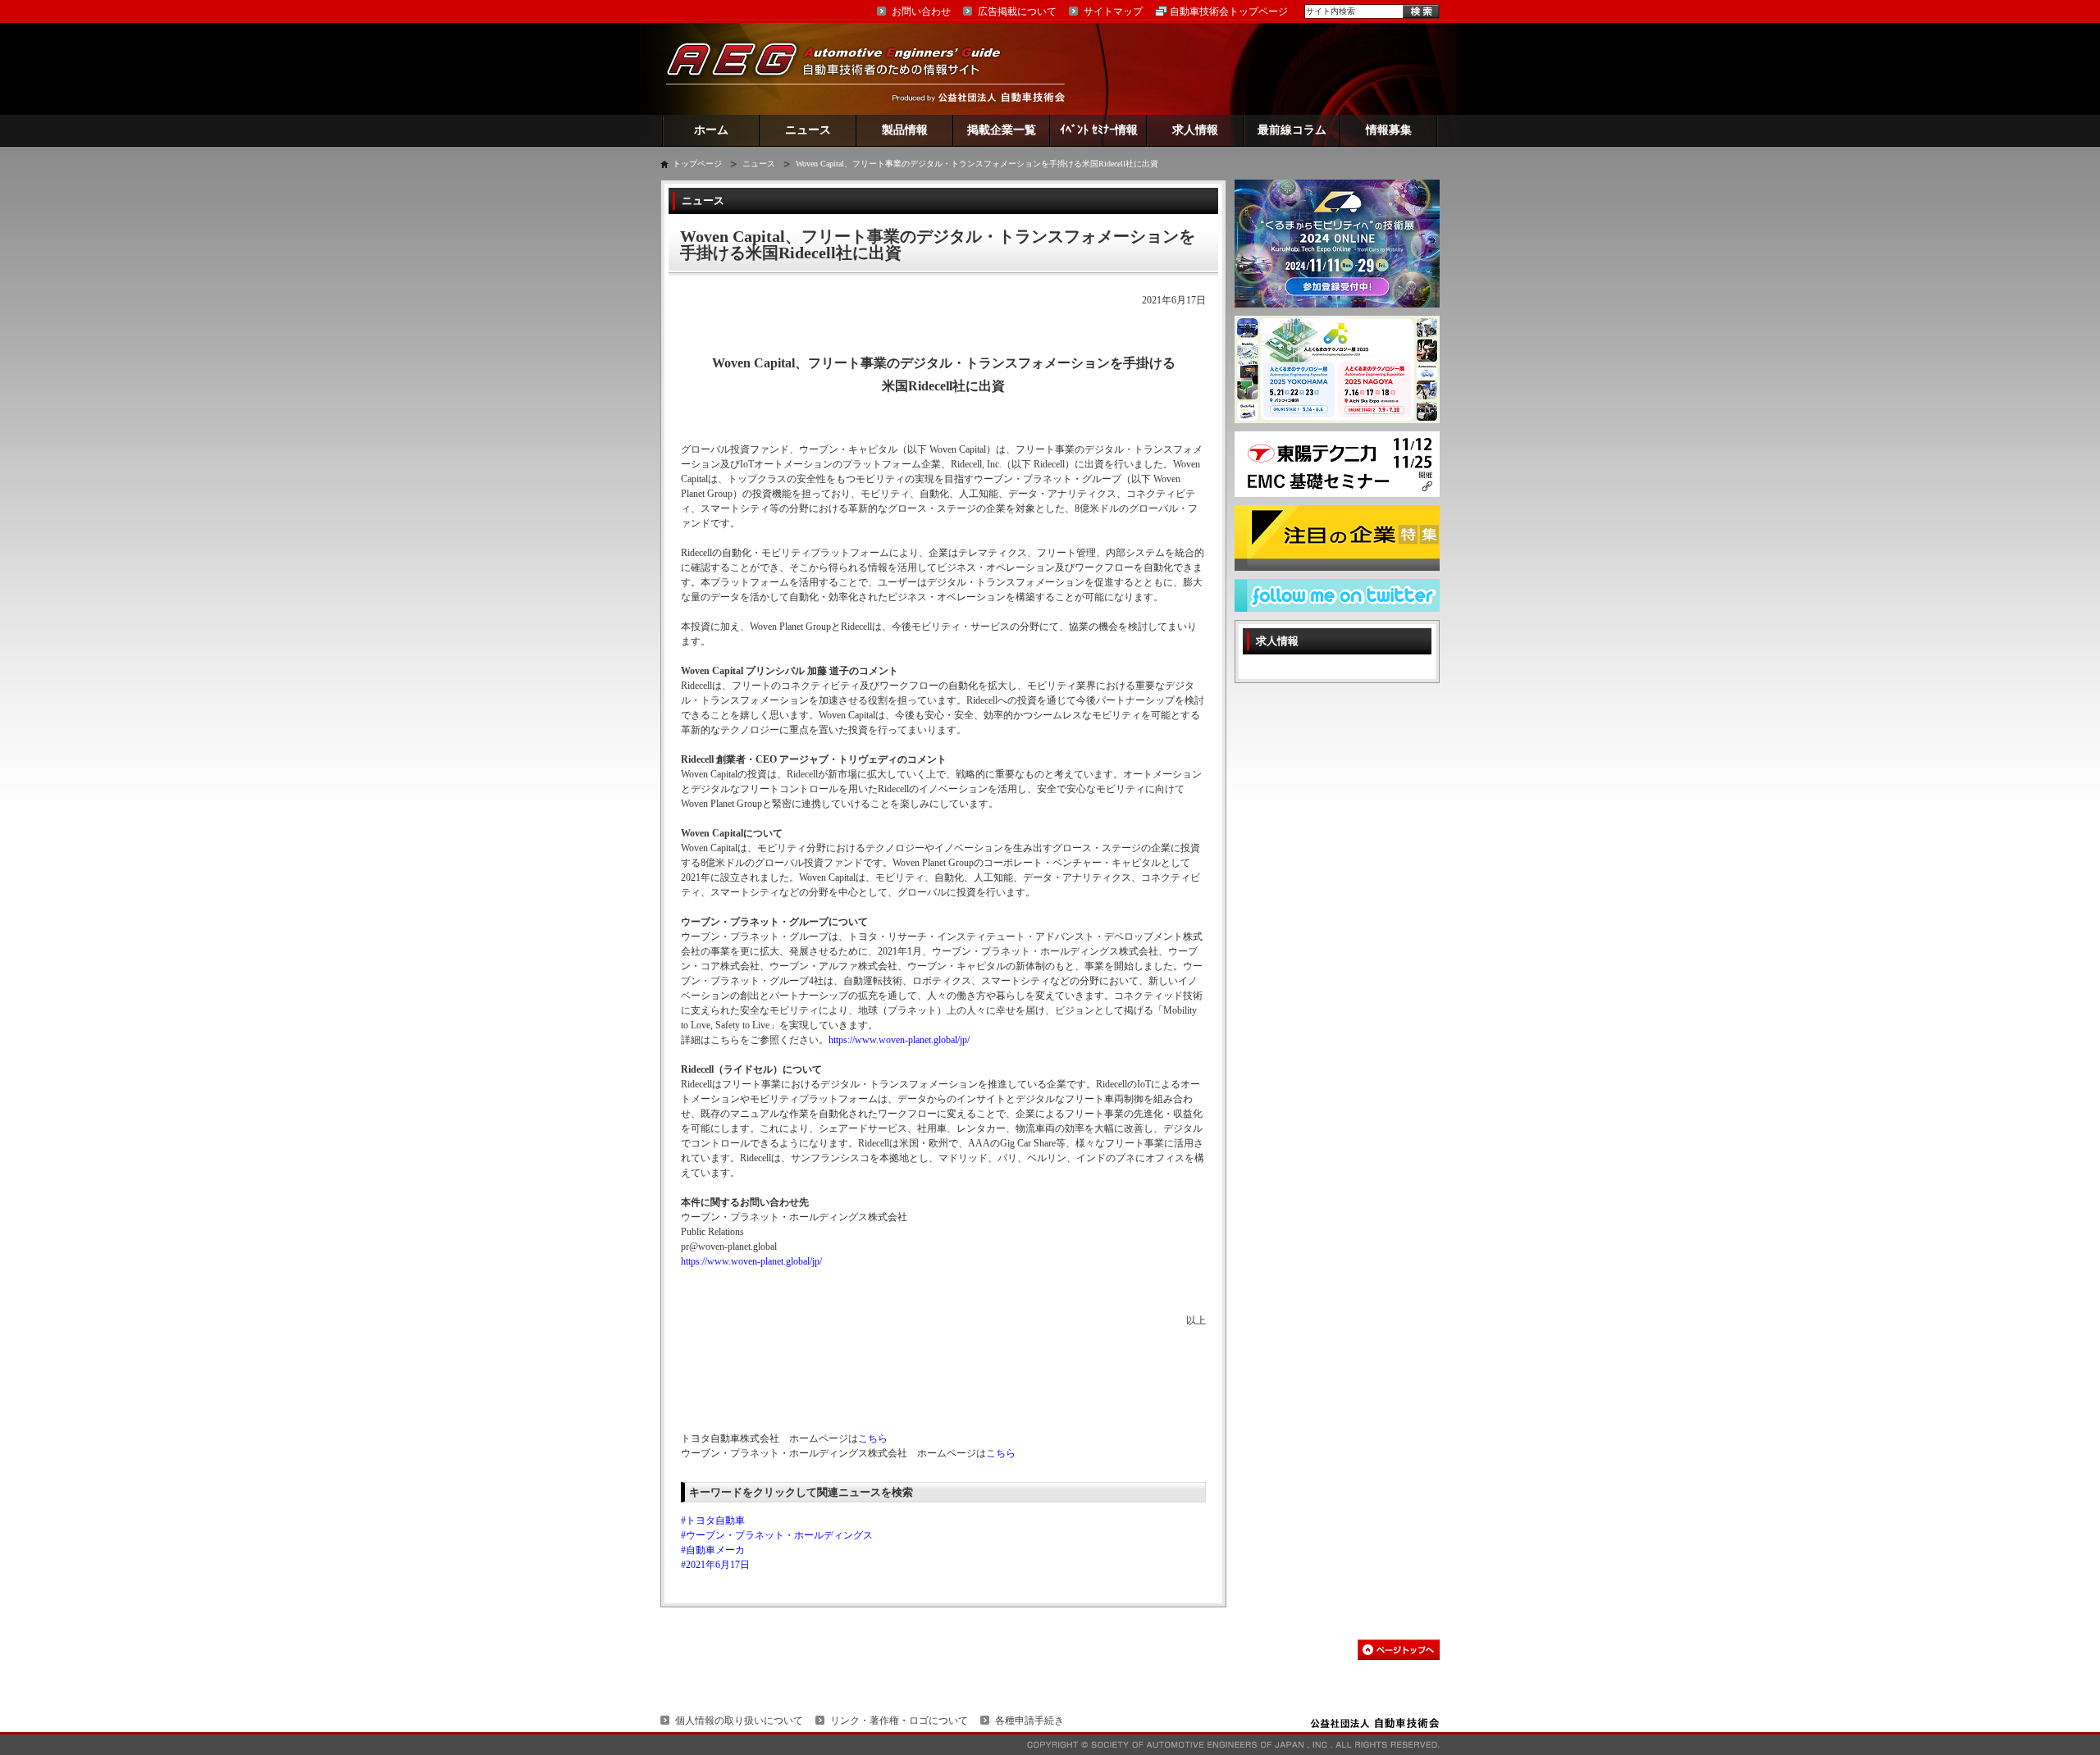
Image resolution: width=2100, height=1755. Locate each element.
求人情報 (1195, 130)
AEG (844, 68)
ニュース (808, 130)
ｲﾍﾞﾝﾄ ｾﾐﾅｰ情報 (1099, 130)
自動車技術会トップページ (1229, 11)
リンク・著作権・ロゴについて (899, 1721)
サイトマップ (1113, 11)
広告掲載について (1017, 11)
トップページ (697, 164)
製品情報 (905, 130)
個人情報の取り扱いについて (739, 1721)
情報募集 (1389, 130)
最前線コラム (1292, 130)
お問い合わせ (921, 11)
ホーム (711, 130)
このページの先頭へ (1399, 1650)
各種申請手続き (1029, 1721)
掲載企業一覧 (1002, 130)
